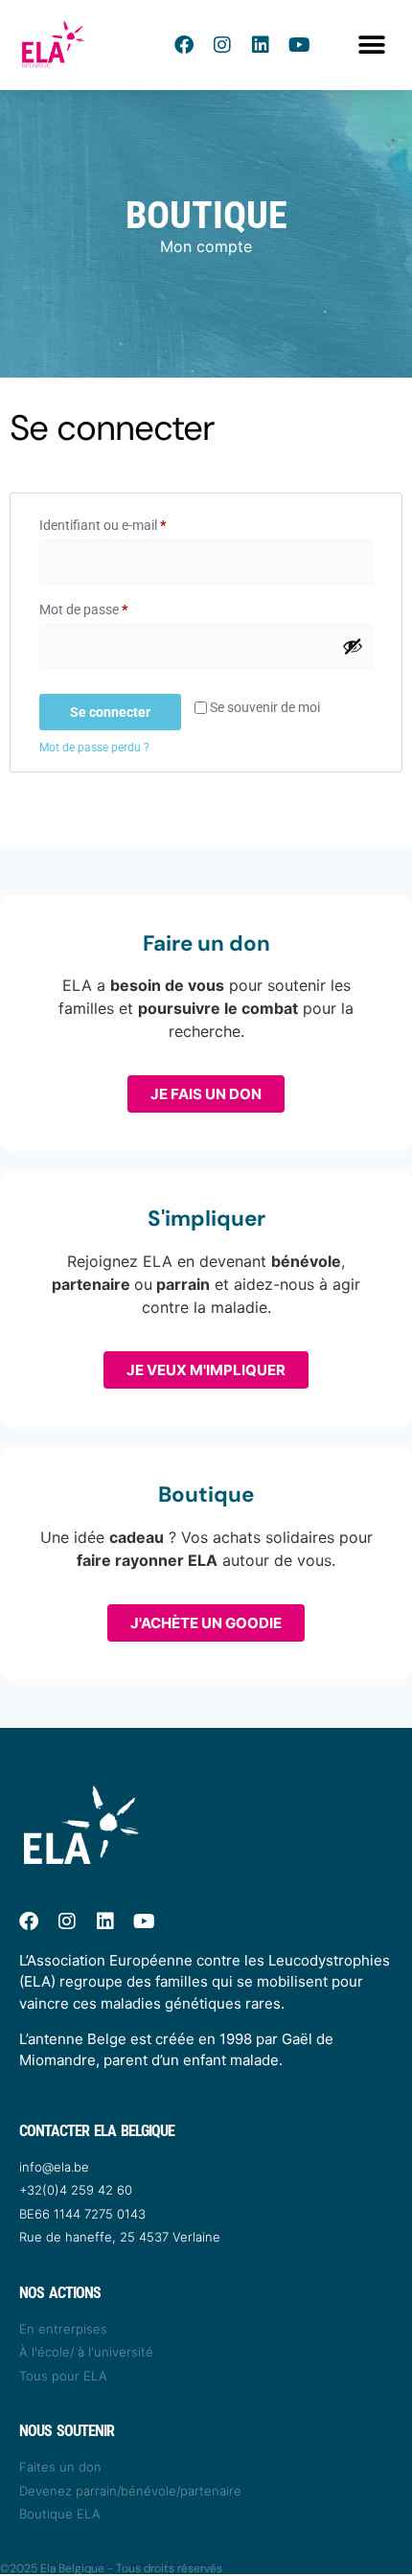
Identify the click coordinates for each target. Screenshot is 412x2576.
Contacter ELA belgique (97, 2131)
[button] (371, 46)
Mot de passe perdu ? (94, 747)
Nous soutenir (67, 2431)
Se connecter (110, 712)
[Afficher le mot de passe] (353, 646)
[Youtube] (299, 45)
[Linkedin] (261, 45)
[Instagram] (222, 45)
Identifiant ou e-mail (135, 522)
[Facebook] (184, 45)
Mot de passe (115, 607)
